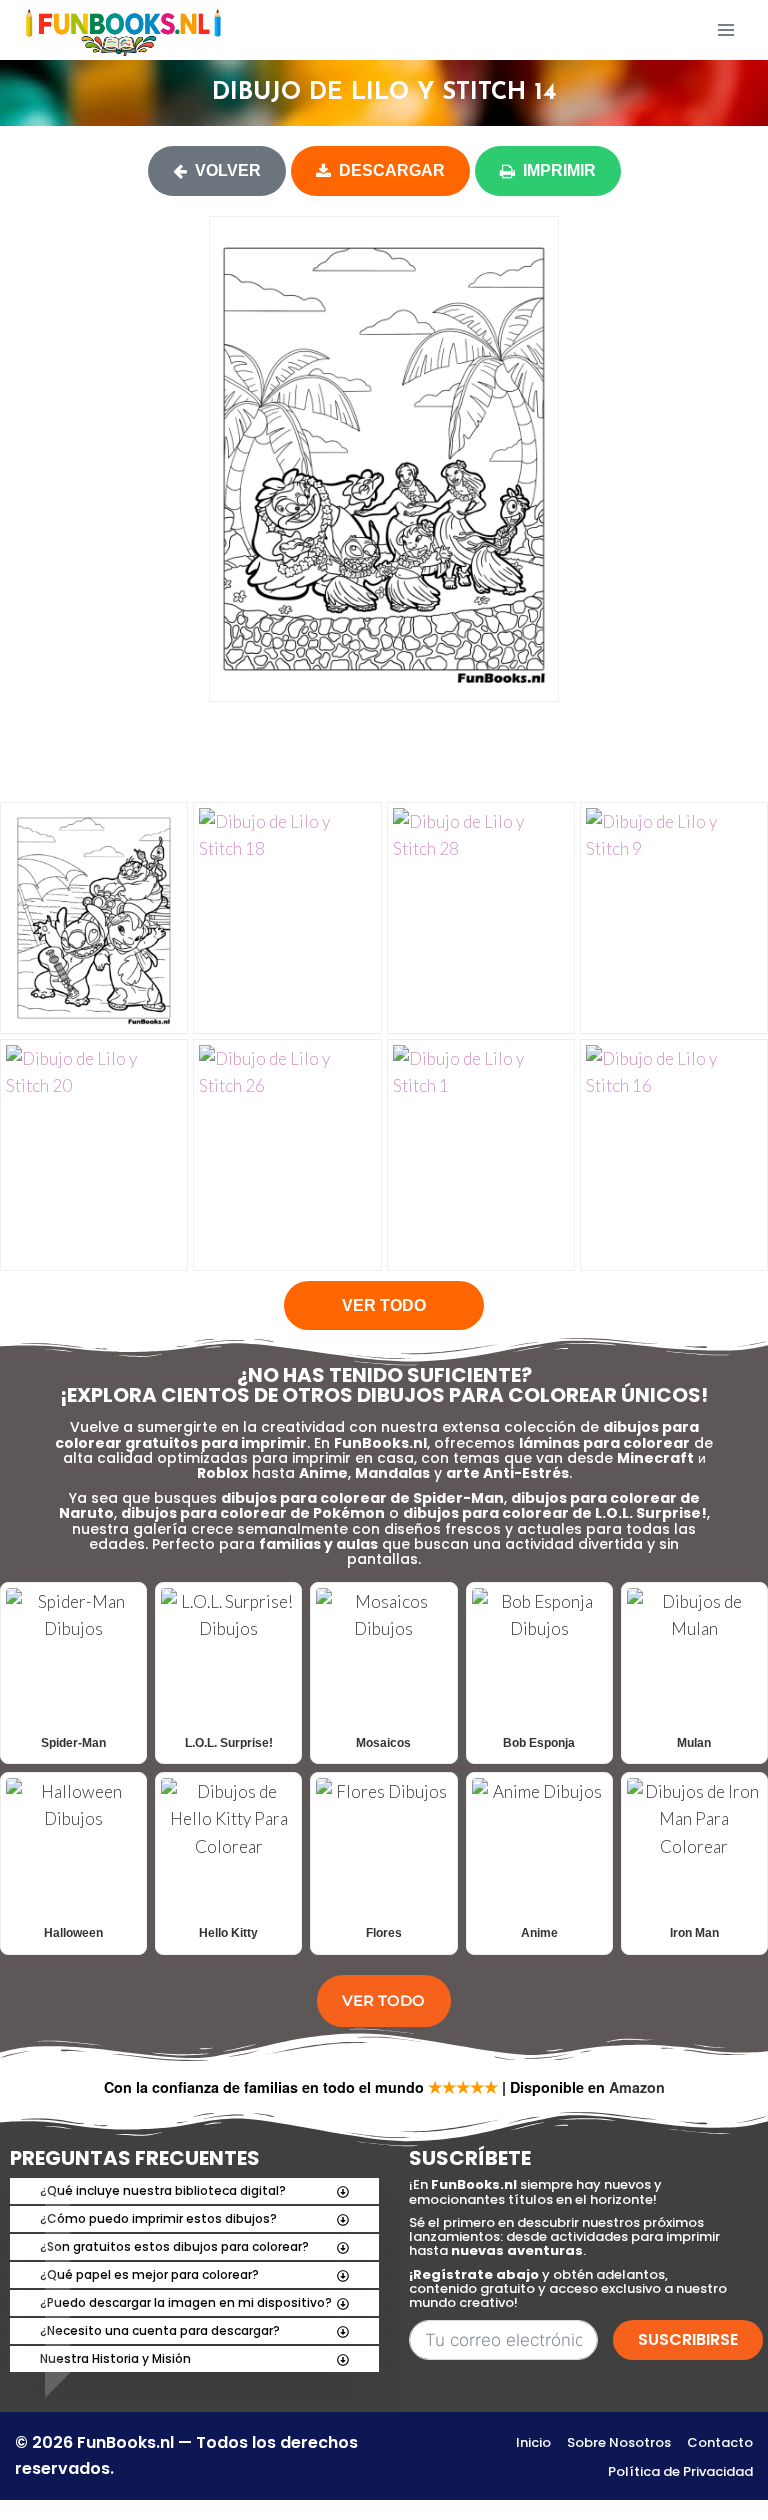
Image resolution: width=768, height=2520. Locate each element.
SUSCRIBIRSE (688, 2339)
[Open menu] (725, 29)
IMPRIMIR (559, 170)
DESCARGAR (392, 170)
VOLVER (228, 170)
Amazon (637, 2087)
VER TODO (384, 1305)
